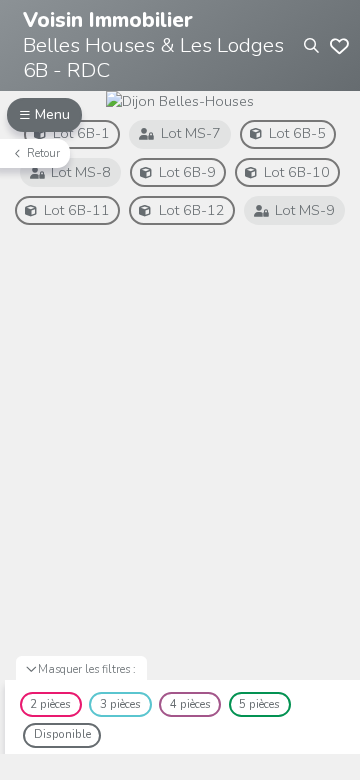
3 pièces (120, 704)
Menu (52, 114)
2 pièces (50, 704)
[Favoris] (339, 45)
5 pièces (259, 704)
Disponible (62, 734)
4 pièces (190, 704)
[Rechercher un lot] (311, 45)
